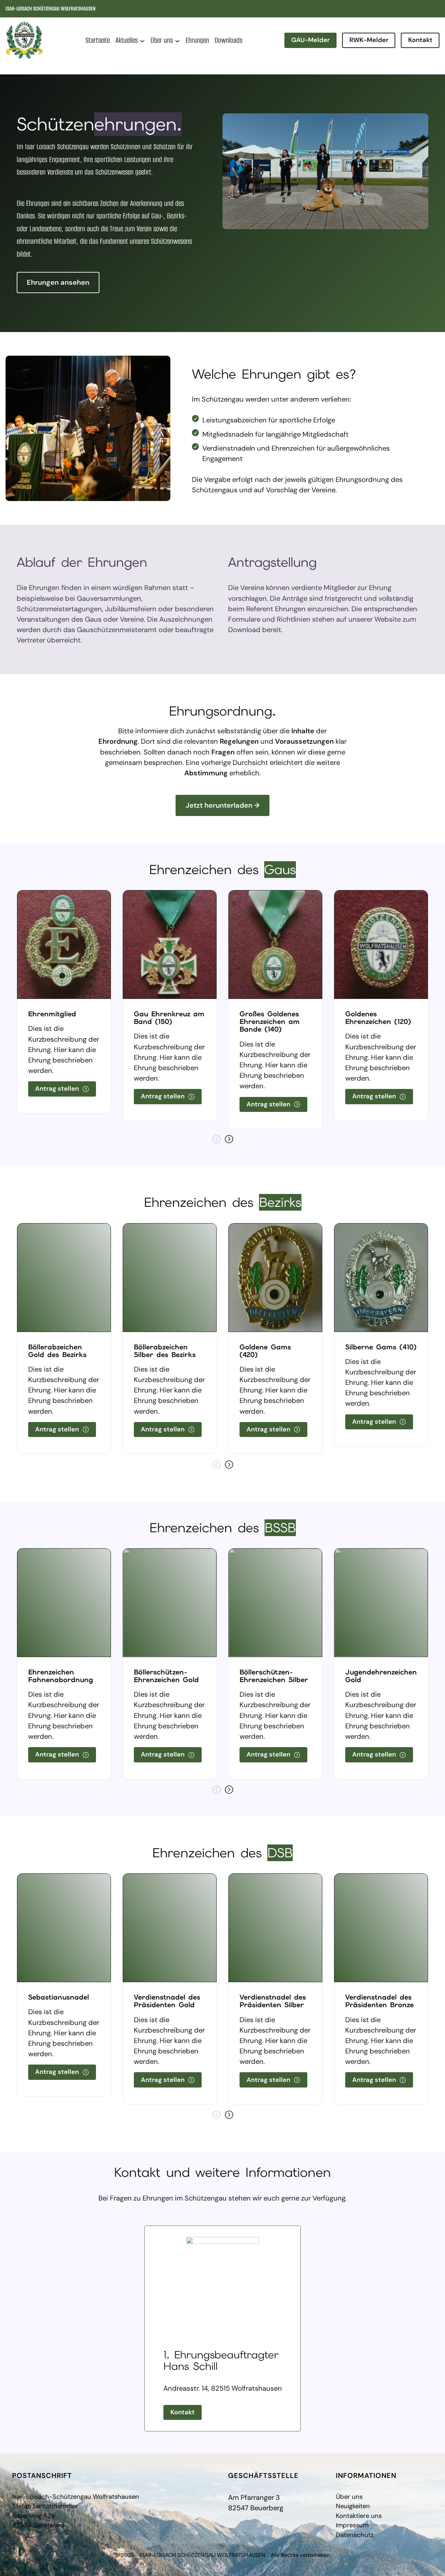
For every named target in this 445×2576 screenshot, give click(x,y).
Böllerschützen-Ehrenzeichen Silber (274, 1676)
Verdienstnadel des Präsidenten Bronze (379, 2001)
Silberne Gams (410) (381, 1347)
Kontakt (420, 40)
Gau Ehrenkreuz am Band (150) (169, 1018)
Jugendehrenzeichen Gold (381, 1676)
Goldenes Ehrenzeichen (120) (378, 1018)
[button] (229, 1139)
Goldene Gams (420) (265, 1351)
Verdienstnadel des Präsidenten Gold (167, 2001)
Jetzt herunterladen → (223, 805)
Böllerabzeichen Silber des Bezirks (165, 1351)
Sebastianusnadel (59, 1997)
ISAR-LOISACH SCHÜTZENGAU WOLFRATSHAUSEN (51, 9)
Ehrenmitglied (52, 1014)
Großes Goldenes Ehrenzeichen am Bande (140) (270, 1021)
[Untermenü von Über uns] (177, 41)
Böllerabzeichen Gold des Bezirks (57, 1351)
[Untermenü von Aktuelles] (142, 41)
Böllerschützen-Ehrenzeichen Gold (166, 1676)
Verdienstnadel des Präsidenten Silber (273, 2001)
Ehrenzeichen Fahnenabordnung (61, 1676)
